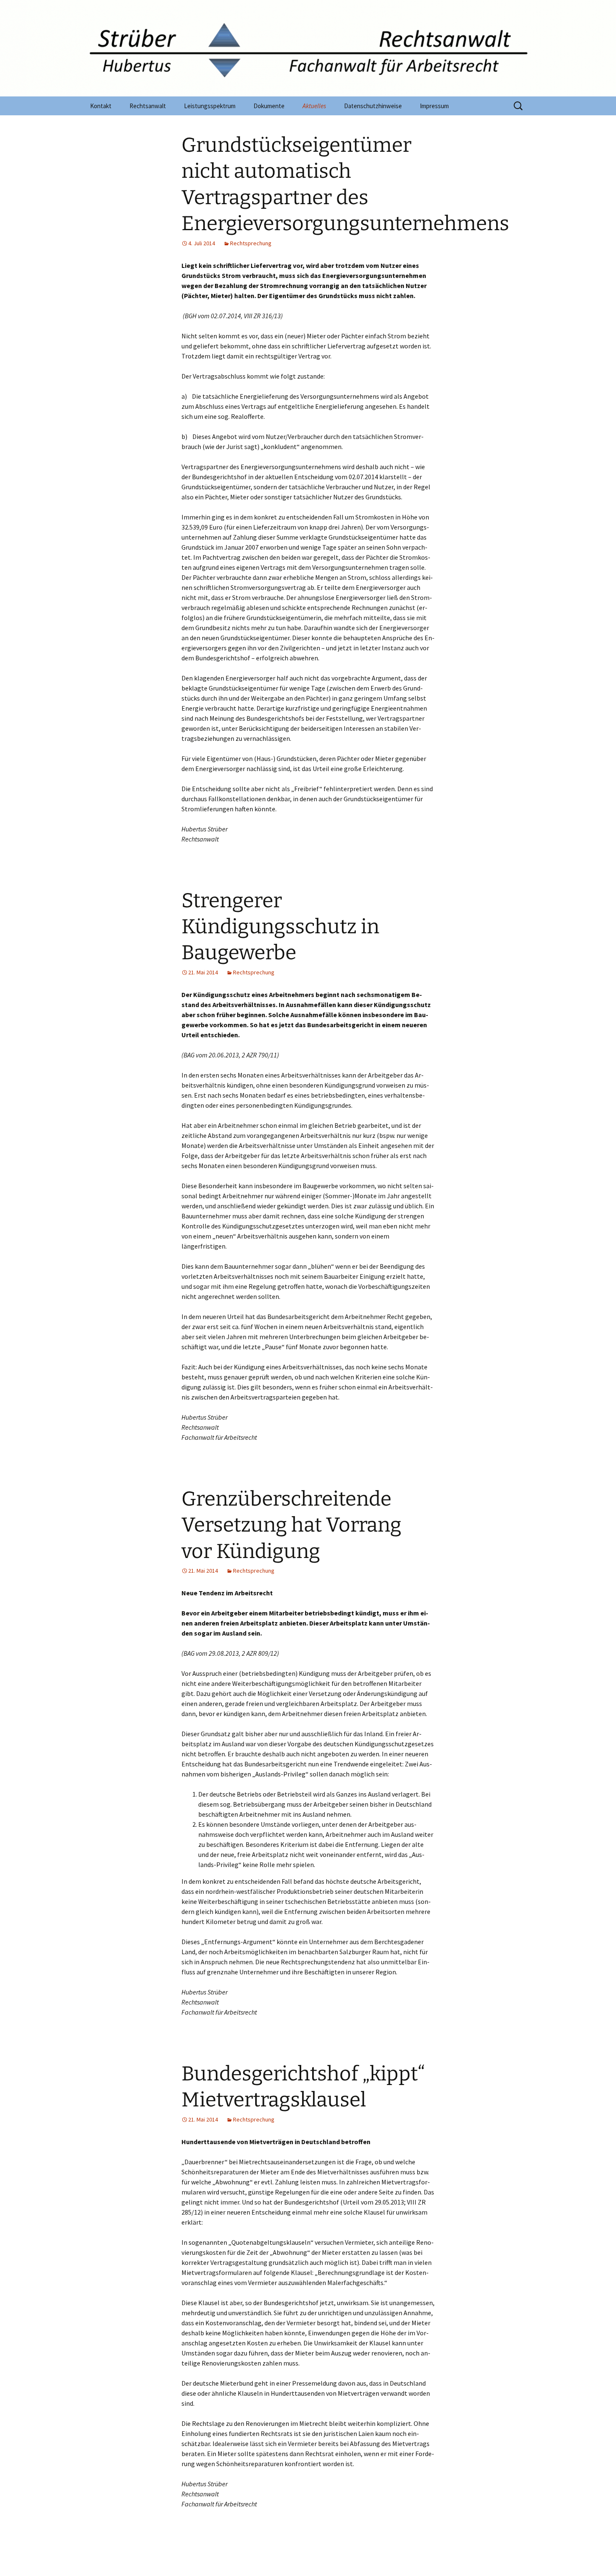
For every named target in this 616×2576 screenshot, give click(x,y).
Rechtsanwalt (148, 106)
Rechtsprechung (251, 243)
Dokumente (269, 106)
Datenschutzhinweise (373, 106)
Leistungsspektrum (210, 106)
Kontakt (101, 106)
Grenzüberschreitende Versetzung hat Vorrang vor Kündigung (291, 1525)
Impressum (434, 106)
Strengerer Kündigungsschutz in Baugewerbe (280, 927)
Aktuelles (314, 106)
